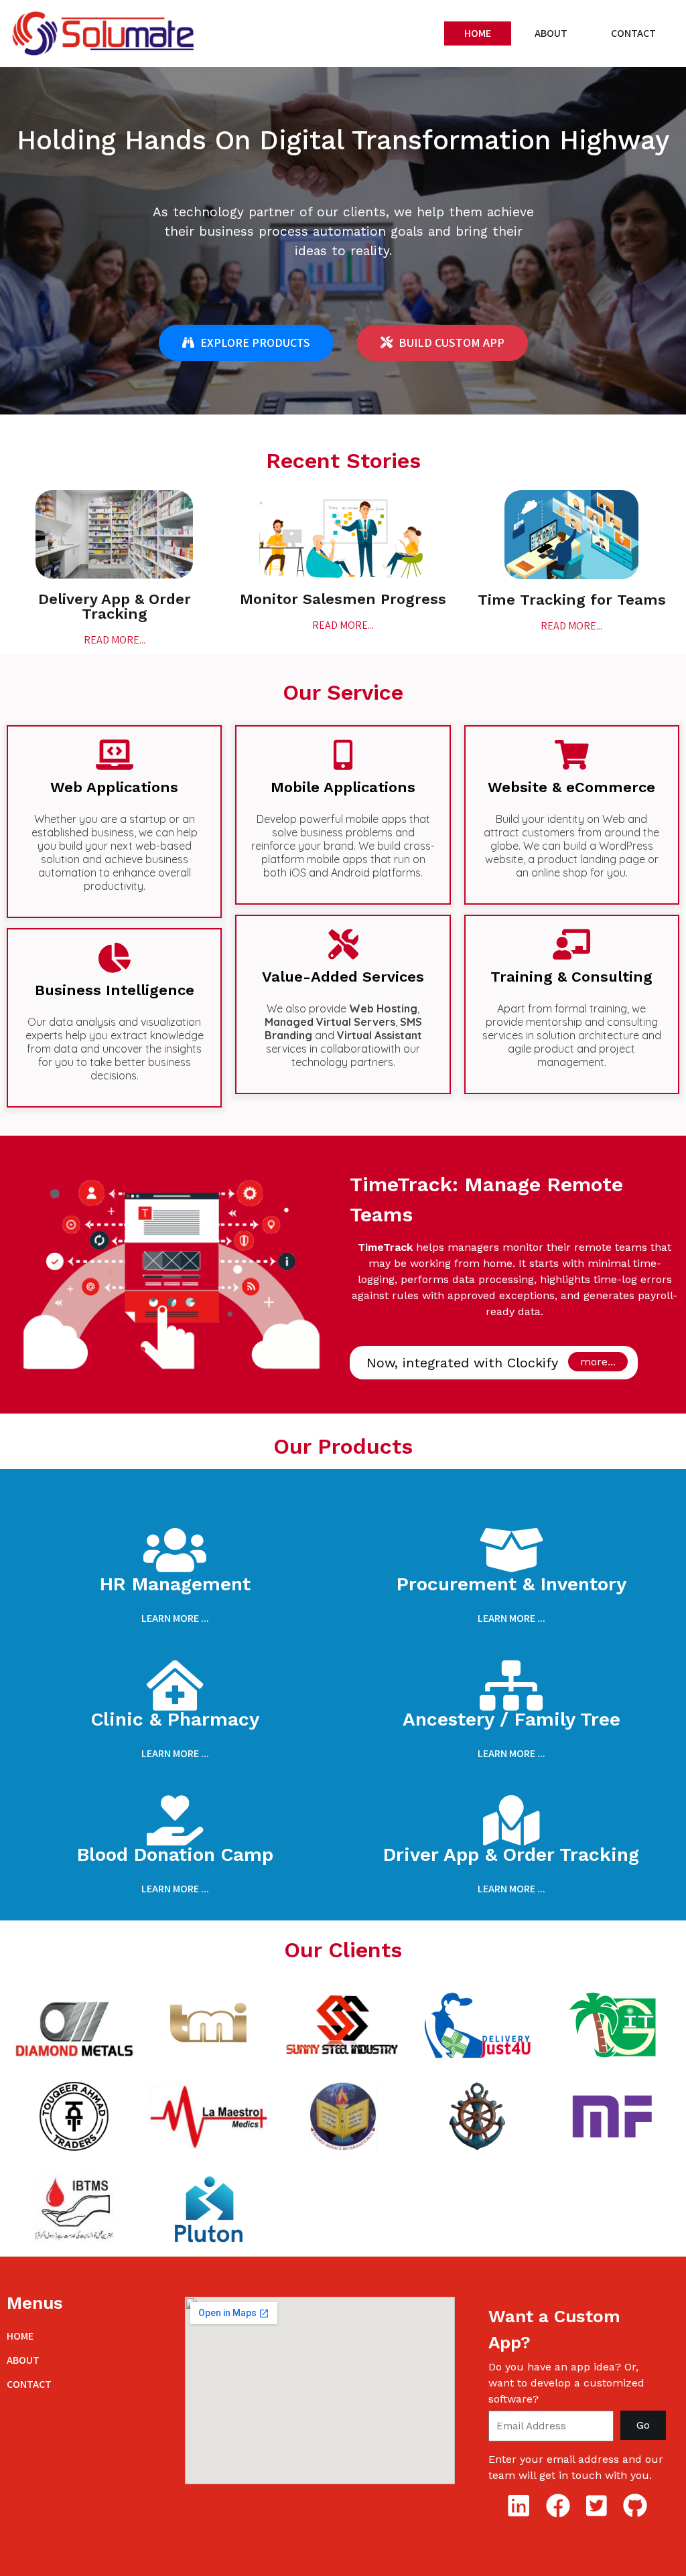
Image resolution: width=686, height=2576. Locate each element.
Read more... (115, 640)
